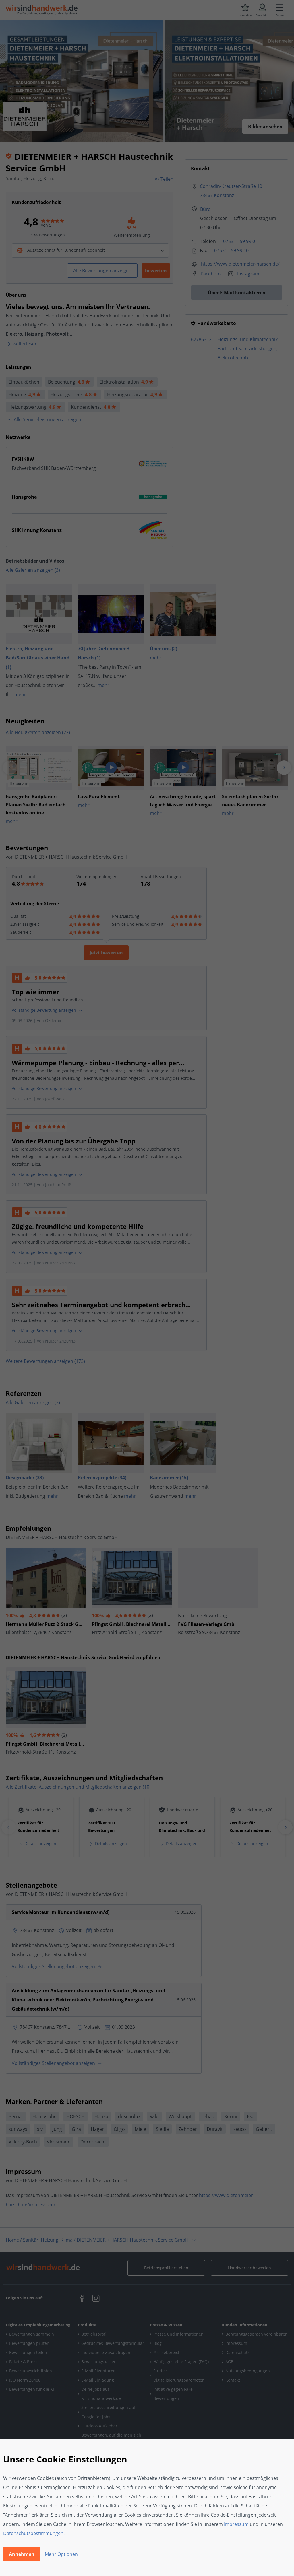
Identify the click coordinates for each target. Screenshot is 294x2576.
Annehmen (22, 2554)
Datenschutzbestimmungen (33, 2533)
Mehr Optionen (61, 2554)
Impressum (236, 2524)
